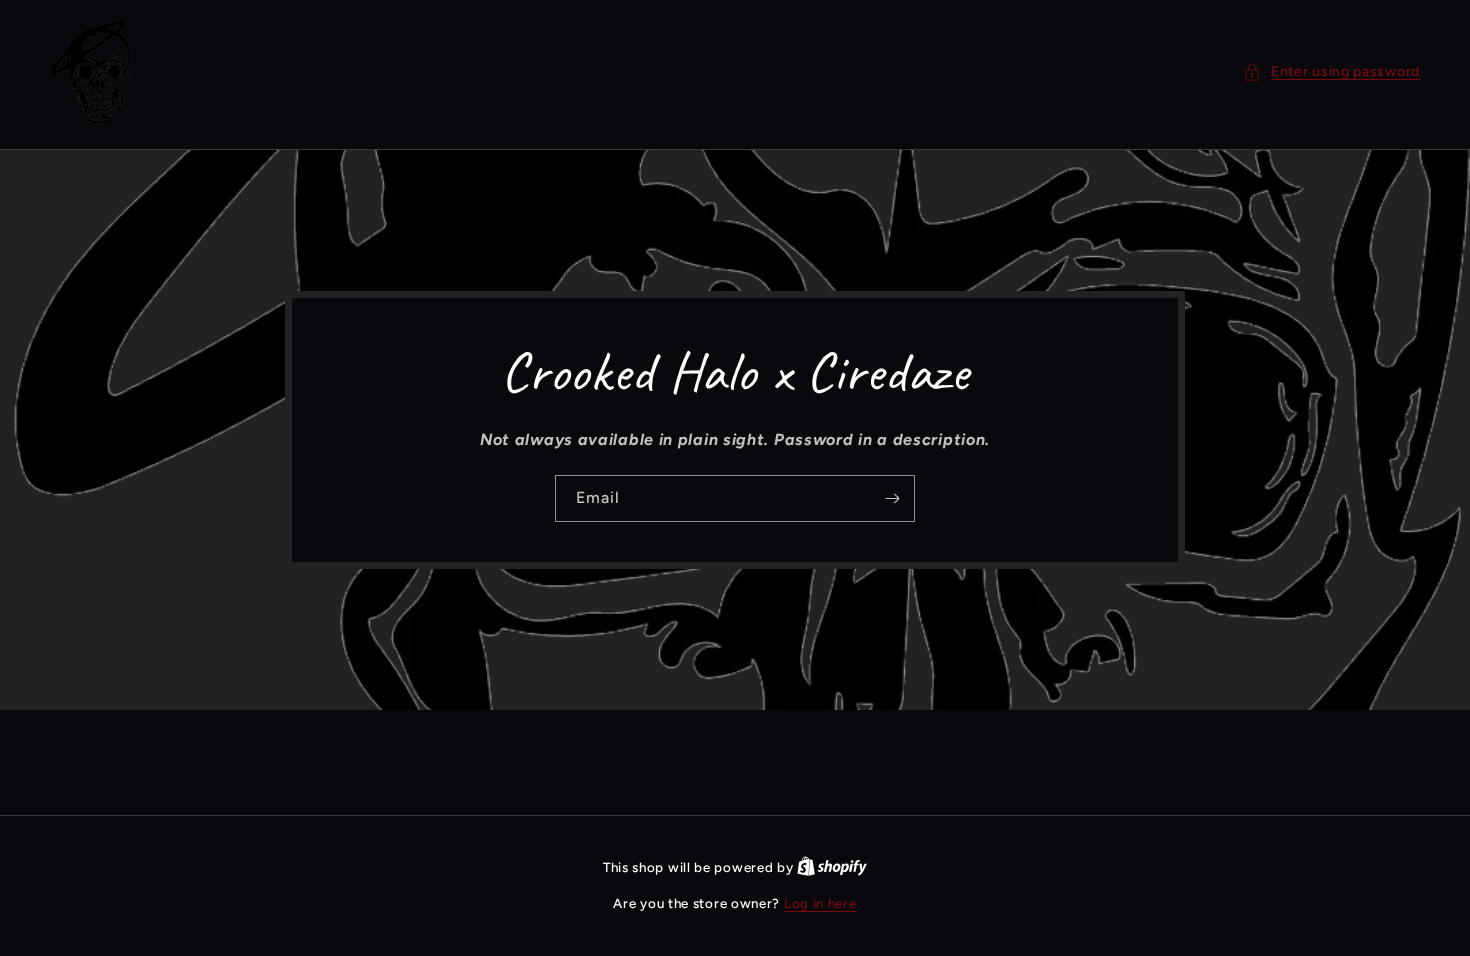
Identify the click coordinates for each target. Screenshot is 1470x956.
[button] (1331, 71)
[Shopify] (832, 867)
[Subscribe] (892, 498)
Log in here (820, 903)
